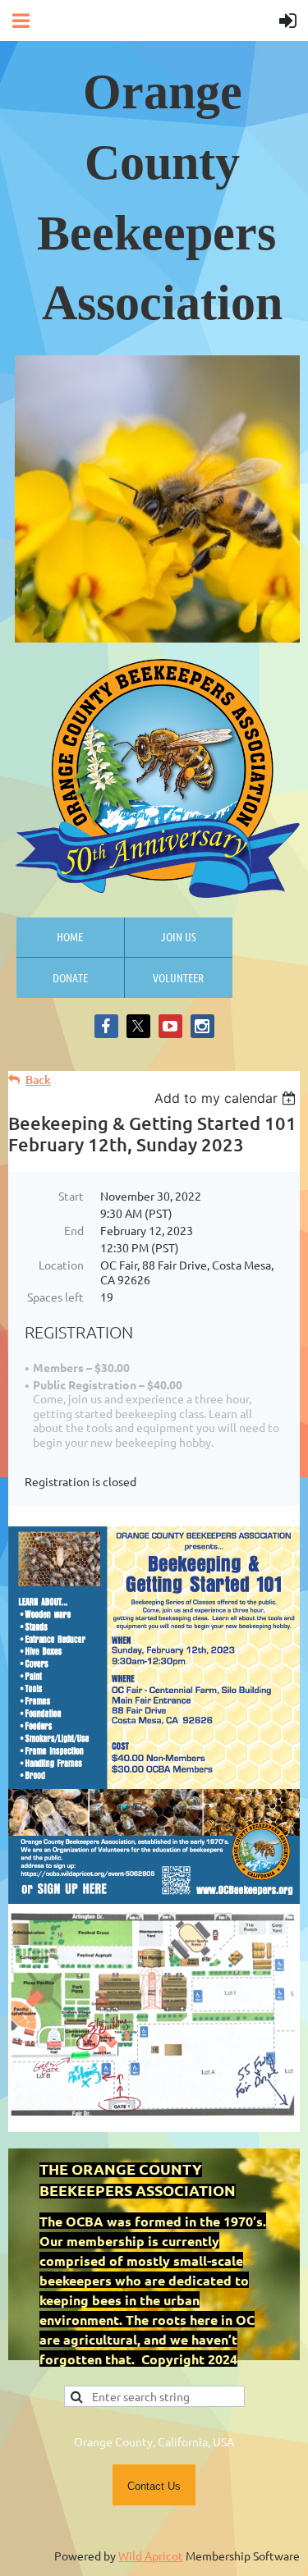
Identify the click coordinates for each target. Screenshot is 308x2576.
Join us (179, 936)
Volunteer (178, 977)
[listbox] (227, 1098)
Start (71, 1196)
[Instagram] (202, 1026)
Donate (70, 977)
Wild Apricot (151, 2555)
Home (70, 936)
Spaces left (55, 1297)
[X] (138, 1026)
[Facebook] (106, 1026)
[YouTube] (170, 1026)
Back (38, 1080)
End (74, 1230)
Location (61, 1265)
